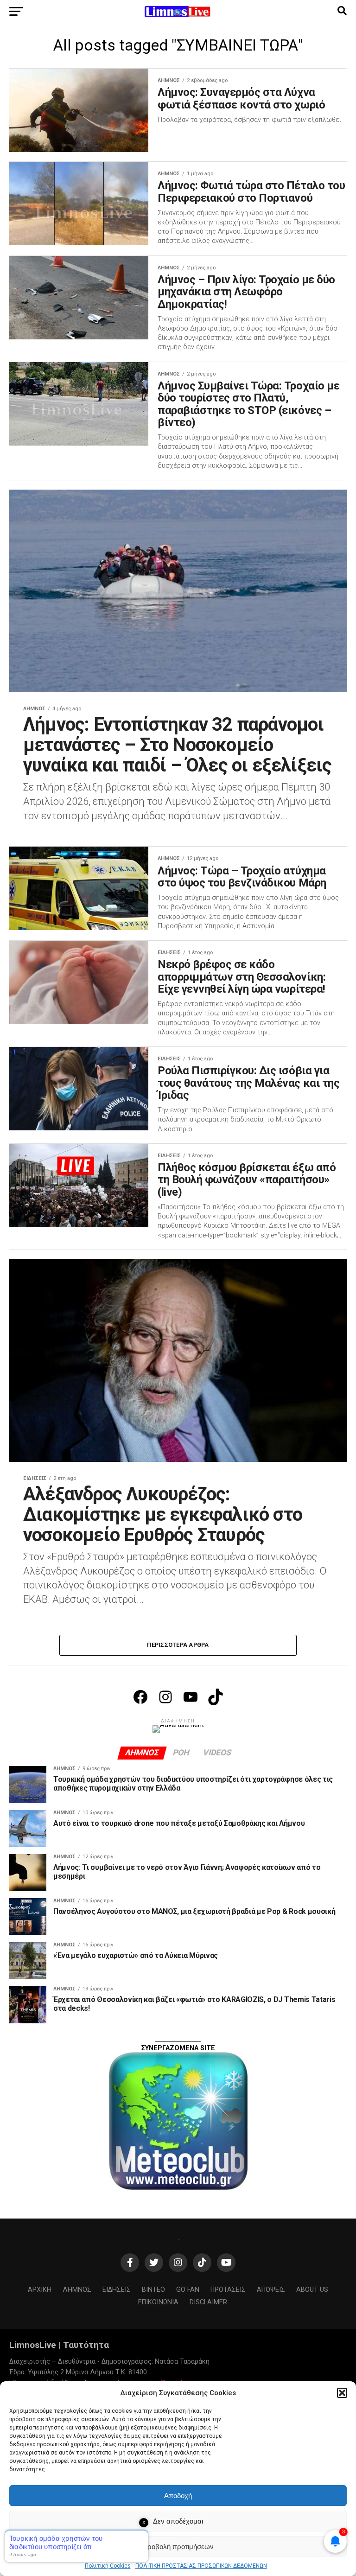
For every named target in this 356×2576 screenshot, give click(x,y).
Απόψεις (271, 2290)
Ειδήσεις (117, 2290)
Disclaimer (208, 2302)
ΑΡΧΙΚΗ (40, 2290)
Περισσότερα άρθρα (178, 1645)
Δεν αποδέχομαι (178, 2521)
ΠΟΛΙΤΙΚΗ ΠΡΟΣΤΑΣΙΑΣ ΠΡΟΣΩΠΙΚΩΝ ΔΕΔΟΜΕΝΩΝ (201, 2566)
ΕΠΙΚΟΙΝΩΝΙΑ (158, 2302)
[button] (342, 2393)
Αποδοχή (178, 2496)
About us (312, 2290)
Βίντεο (153, 2290)
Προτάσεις (228, 2290)
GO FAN (188, 2290)
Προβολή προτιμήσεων (178, 2547)
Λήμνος (77, 2290)
